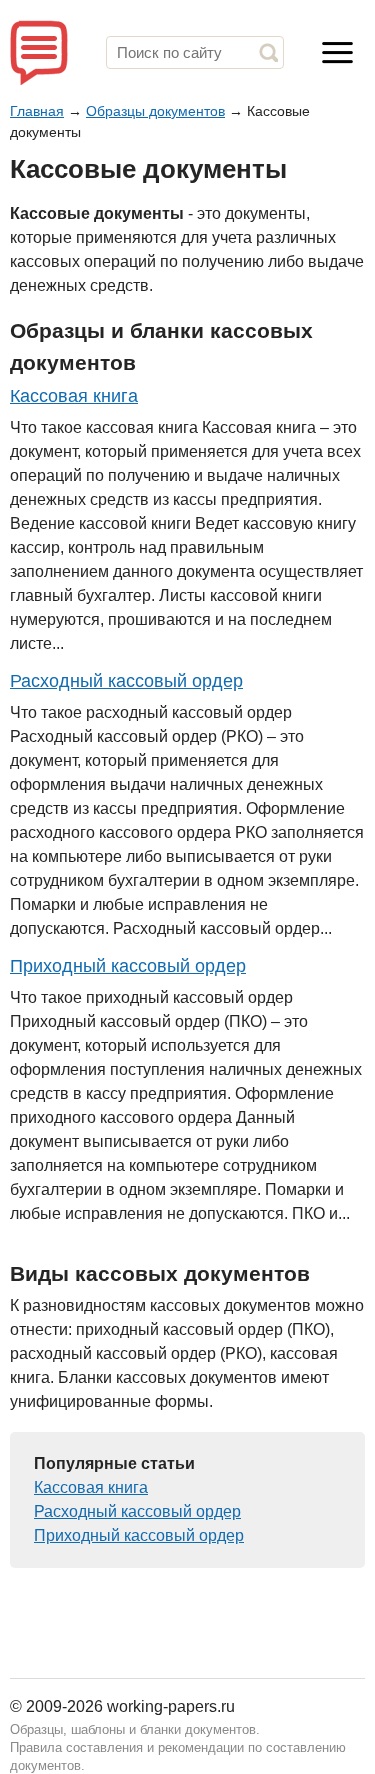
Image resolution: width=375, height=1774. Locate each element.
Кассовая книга (74, 396)
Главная (37, 111)
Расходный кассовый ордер (126, 681)
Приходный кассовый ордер (128, 966)
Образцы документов (155, 111)
